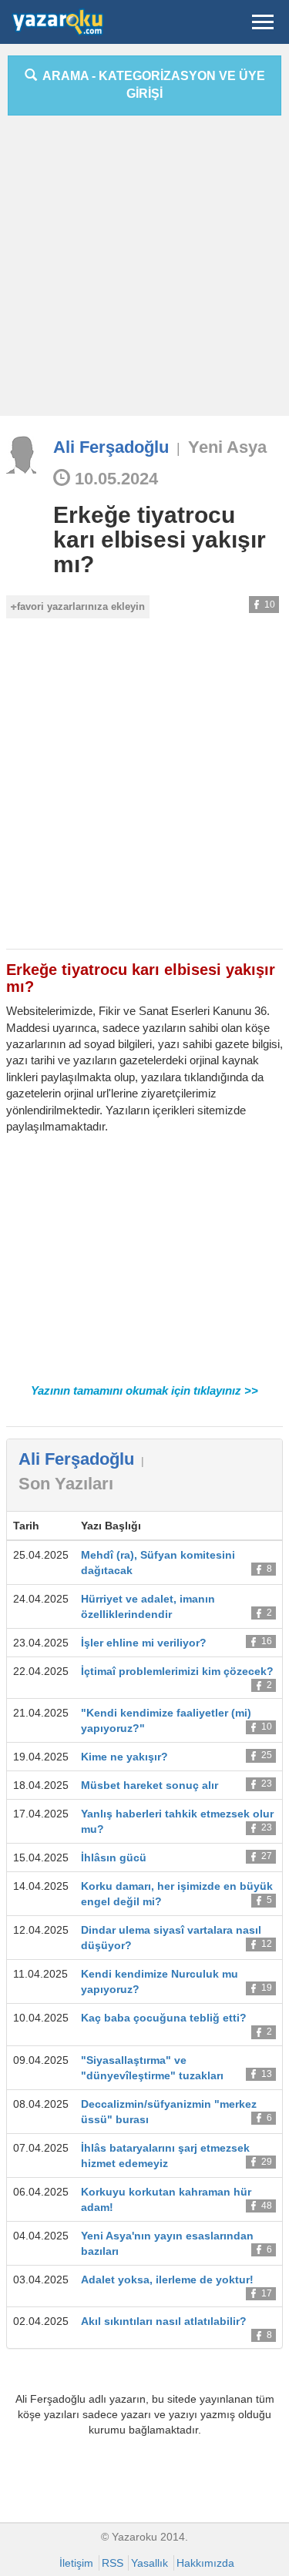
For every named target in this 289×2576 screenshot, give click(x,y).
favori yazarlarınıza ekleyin (81, 606)
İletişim (76, 2563)
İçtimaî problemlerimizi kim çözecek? (177, 1671)
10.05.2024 (114, 479)
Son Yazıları (66, 1484)
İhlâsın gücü (114, 1857)
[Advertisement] (144, 271)
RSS (113, 2563)
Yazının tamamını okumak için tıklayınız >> (144, 1390)
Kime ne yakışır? (124, 1757)
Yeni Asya (227, 447)
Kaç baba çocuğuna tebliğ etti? (164, 2018)
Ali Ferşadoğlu (111, 447)
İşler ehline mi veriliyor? (144, 1643)
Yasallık (150, 2563)
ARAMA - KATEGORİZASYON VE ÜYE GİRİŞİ (151, 85)
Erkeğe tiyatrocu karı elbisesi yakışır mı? (160, 539)
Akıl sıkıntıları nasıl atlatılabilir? (164, 2321)
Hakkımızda (205, 2563)
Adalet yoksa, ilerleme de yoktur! (167, 2280)
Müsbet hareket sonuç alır (150, 1785)
